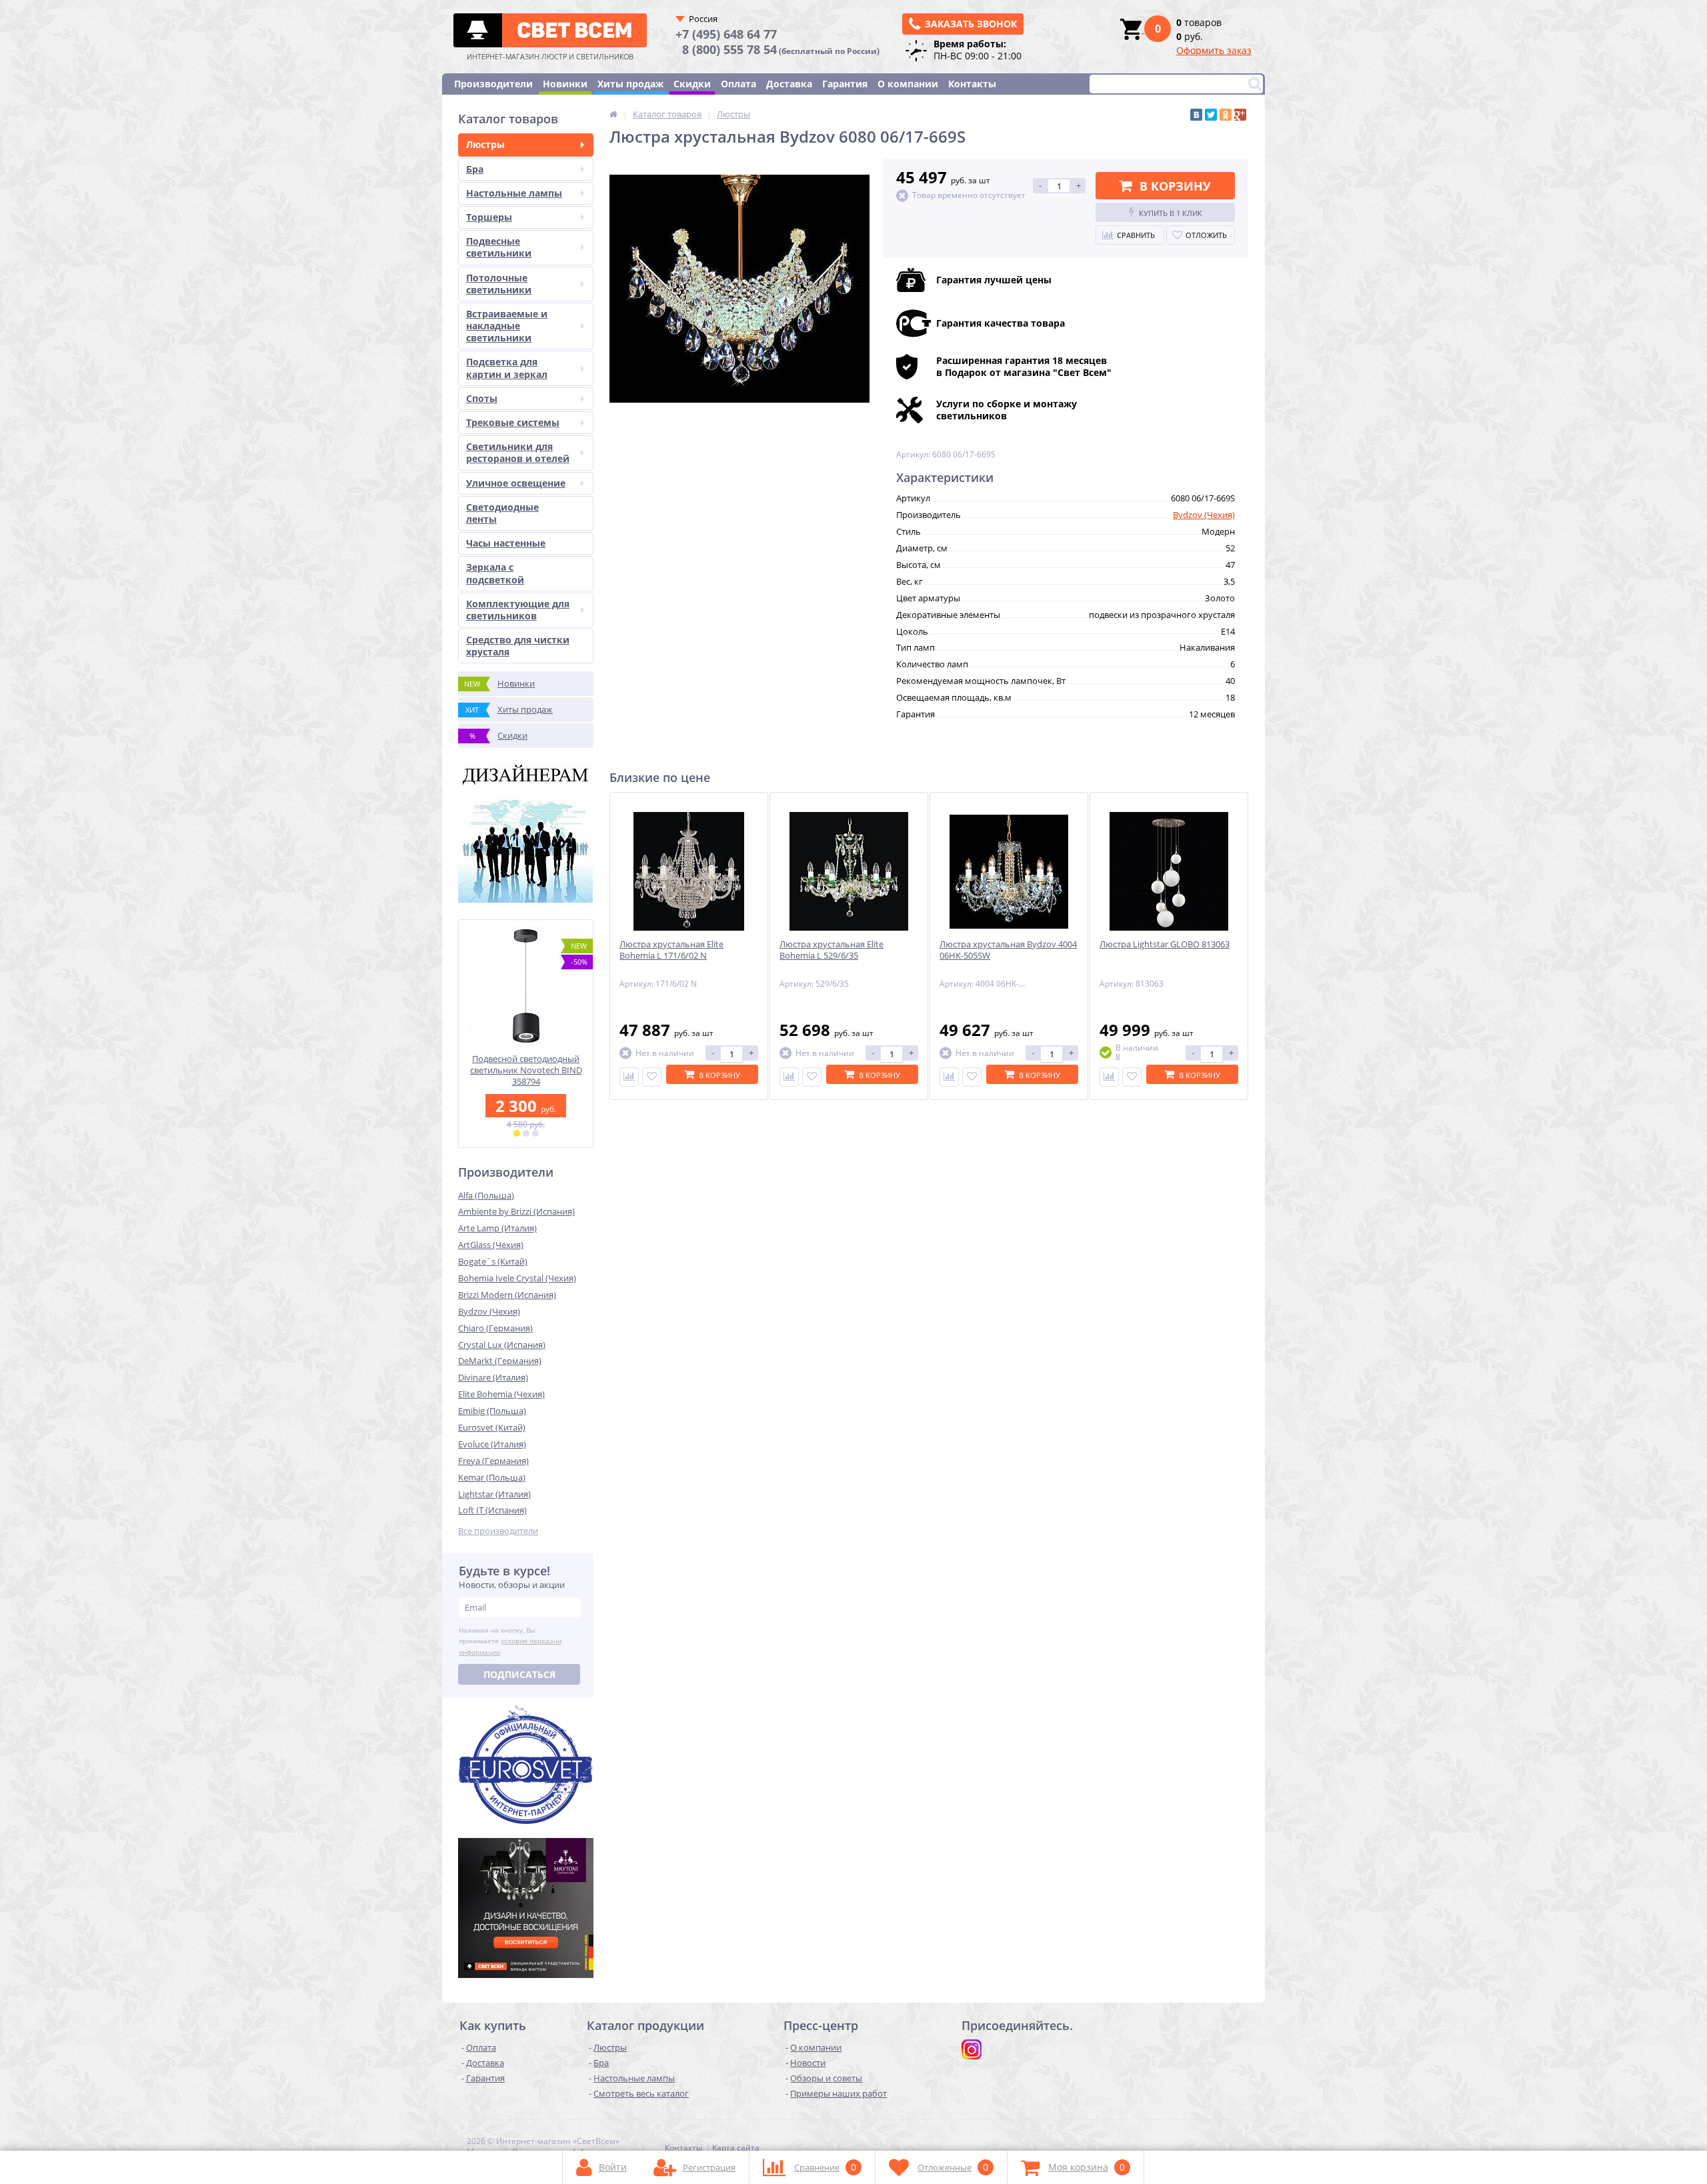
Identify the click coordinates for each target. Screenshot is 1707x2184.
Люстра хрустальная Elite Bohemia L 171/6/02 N (671, 950)
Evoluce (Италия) (492, 1444)
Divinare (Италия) (493, 1377)
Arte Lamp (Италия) (497, 1228)
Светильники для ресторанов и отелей (518, 452)
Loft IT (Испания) (492, 1510)
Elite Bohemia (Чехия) (501, 1394)
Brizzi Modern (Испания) (507, 1295)
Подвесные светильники (499, 247)
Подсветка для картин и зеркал (507, 368)
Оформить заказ (1214, 50)
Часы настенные (506, 543)
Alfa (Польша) (486, 1195)
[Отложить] (652, 1077)
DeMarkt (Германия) (500, 1361)
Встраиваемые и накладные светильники (507, 326)
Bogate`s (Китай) (493, 1261)
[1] (517, 1133)
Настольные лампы (514, 193)
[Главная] (613, 114)
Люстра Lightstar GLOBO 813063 (1165, 944)
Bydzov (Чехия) (489, 1311)
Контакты (972, 84)
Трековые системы (513, 422)
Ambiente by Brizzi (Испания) (516, 1211)
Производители (493, 84)
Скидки (692, 84)
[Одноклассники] (1226, 115)
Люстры (485, 144)
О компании (908, 84)
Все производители (498, 1531)
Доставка (789, 84)
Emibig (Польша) (492, 1411)
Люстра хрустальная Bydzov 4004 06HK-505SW (1008, 950)
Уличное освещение (516, 483)
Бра (475, 169)
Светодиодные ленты (502, 513)
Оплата (738, 84)
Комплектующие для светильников (518, 610)
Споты (482, 398)
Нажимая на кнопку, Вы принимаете (510, 1641)
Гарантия (845, 84)
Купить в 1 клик (1171, 213)
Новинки (565, 84)
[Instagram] (972, 2049)
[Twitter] (1211, 115)
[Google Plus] (1240, 115)
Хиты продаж (630, 84)
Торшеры (489, 217)
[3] (535, 1133)
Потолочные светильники (499, 284)
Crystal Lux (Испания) (502, 1345)
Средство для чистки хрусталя (518, 646)
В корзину (1175, 186)
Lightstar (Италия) (494, 1494)
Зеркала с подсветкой (495, 573)
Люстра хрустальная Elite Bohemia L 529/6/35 (831, 950)
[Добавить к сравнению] (629, 1077)
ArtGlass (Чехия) (491, 1245)
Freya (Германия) (493, 1461)
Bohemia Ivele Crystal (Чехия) (517, 1278)
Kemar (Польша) (492, 1477)
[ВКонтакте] (1196, 115)
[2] (526, 1133)
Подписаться (519, 1674)
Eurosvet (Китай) (492, 1427)
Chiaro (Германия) (495, 1328)
